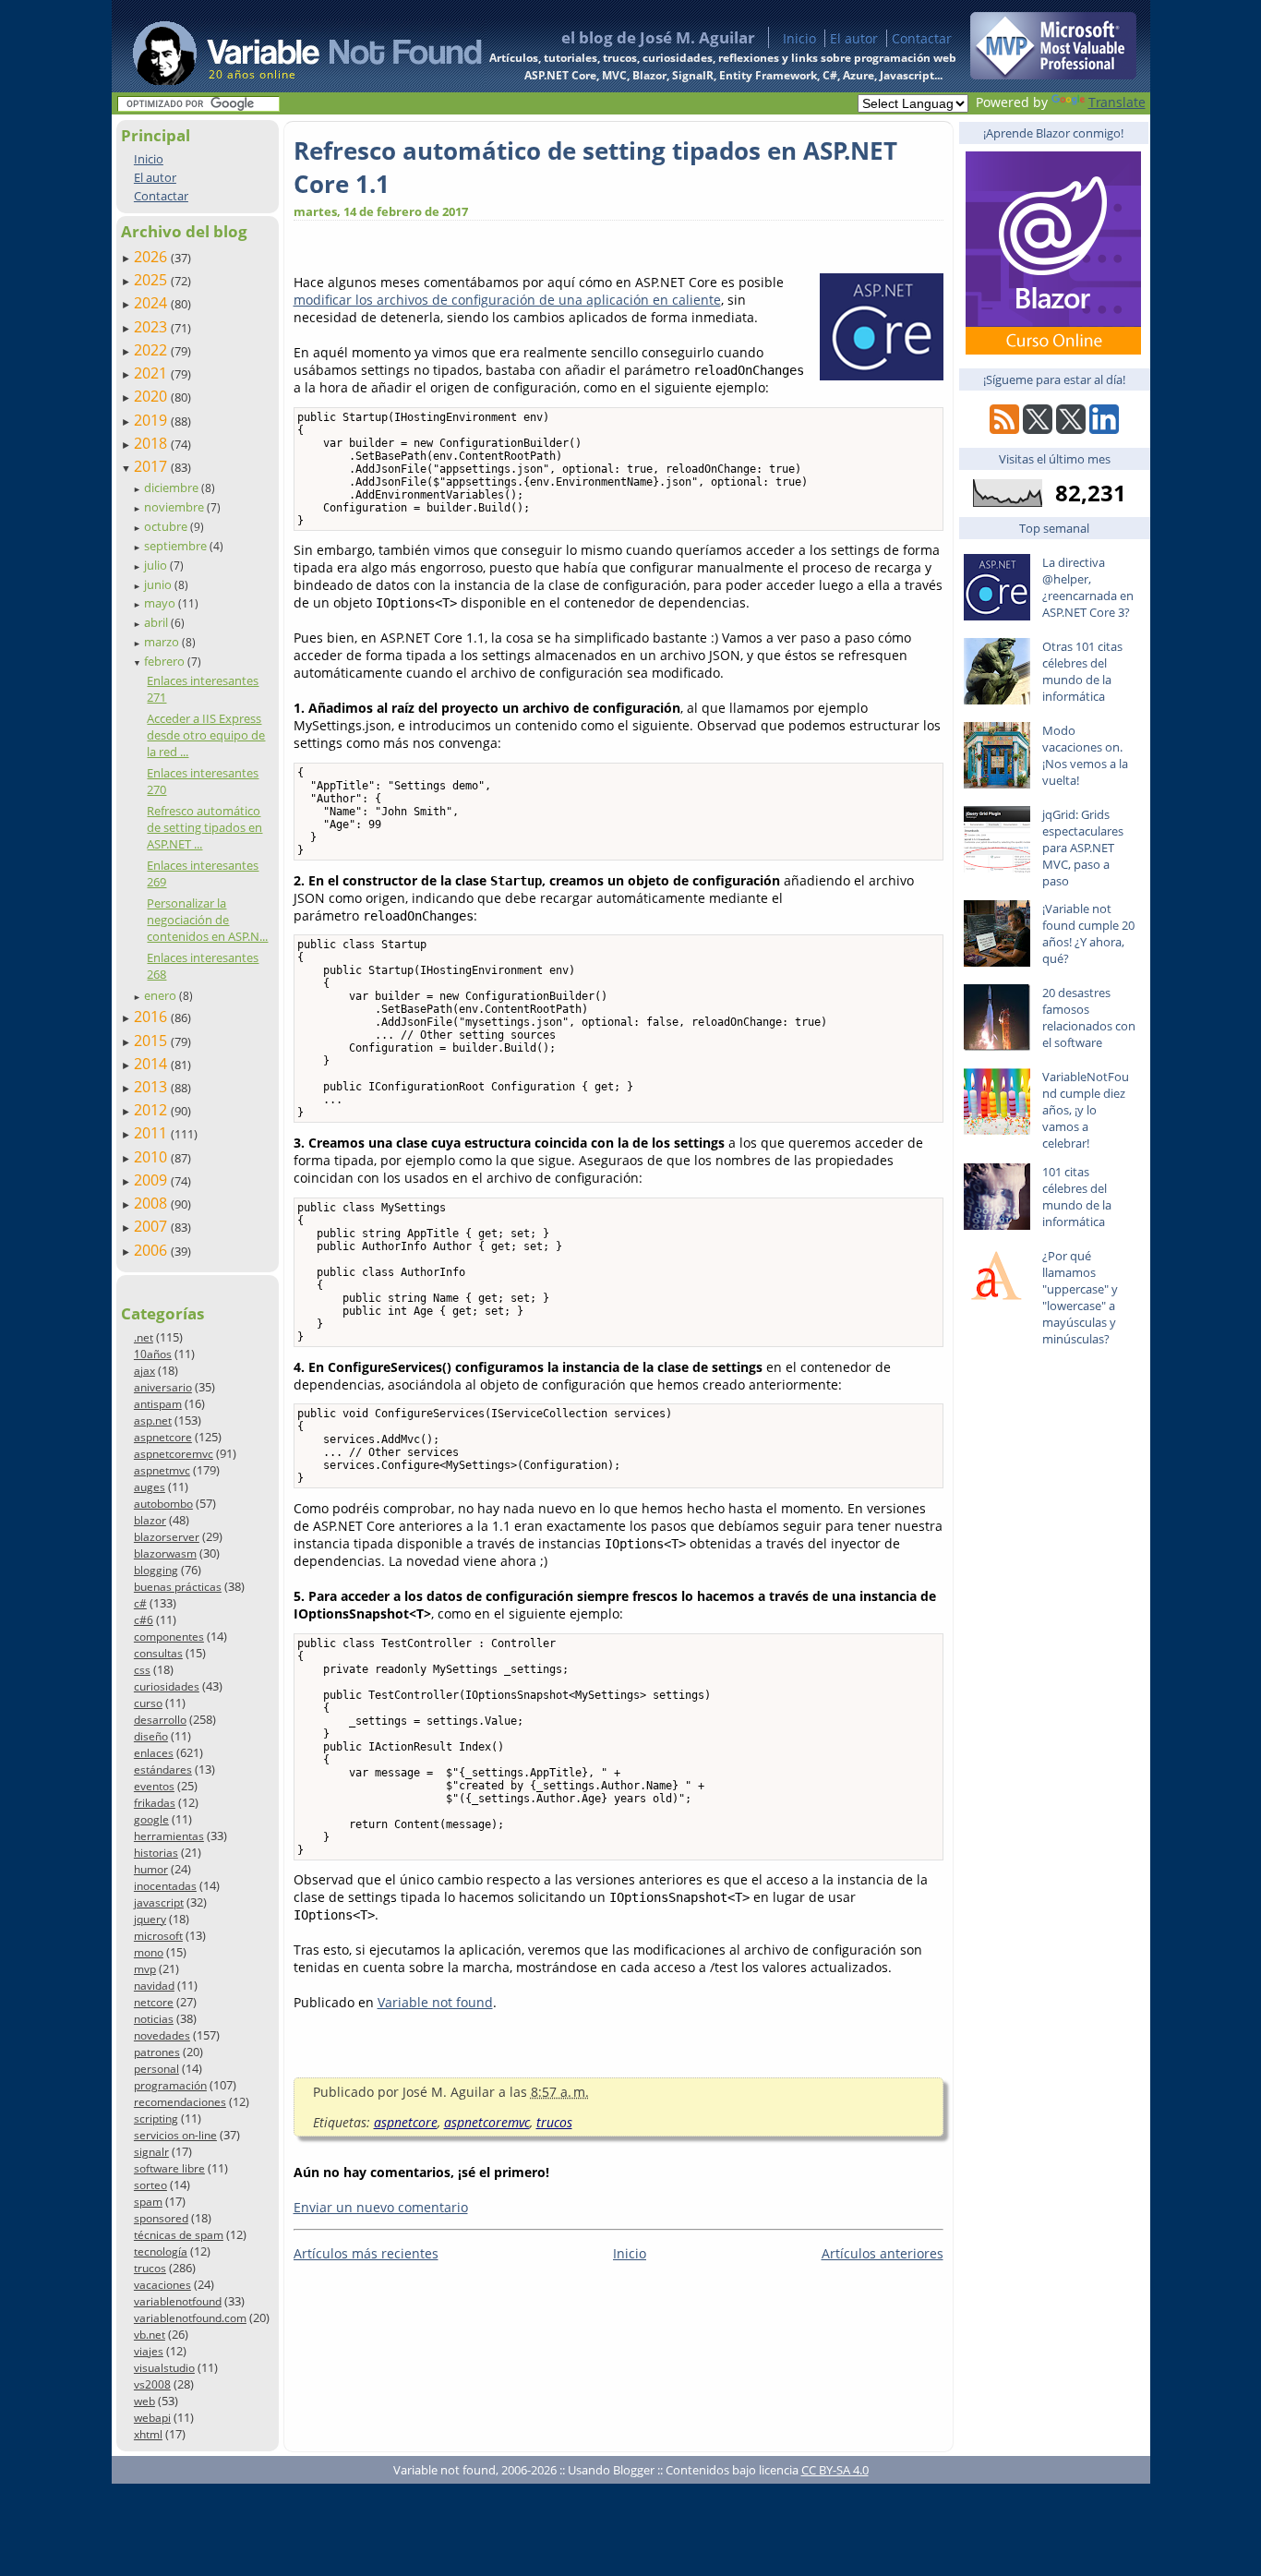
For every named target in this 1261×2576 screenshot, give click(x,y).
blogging (156, 1570)
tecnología (161, 2251)
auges (150, 1487)
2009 (152, 1180)
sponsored (161, 2218)
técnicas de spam (179, 2235)
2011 (152, 1133)
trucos (150, 2268)
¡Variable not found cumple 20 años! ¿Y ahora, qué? (1088, 933)
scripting (156, 2119)
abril (157, 622)
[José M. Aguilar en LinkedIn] (1104, 429)
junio (159, 584)
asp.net (153, 1420)
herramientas (169, 1836)
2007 (152, 1226)
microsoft (158, 1936)
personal (156, 2069)
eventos (154, 1786)
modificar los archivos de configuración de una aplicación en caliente (507, 300)
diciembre (173, 488)
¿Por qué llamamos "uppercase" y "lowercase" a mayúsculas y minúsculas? (1080, 1297)
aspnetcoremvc (174, 1454)
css (142, 1670)
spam (148, 2202)
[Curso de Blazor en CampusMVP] (1053, 349)
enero (162, 995)
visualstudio (164, 2368)
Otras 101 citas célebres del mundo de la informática (1082, 671)
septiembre (177, 546)
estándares (163, 1769)
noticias (154, 2019)
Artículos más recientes (366, 2253)
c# (140, 1603)
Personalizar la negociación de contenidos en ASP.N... (207, 920)
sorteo (150, 2185)
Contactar (922, 38)
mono (149, 1952)
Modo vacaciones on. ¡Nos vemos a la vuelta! (1085, 755)
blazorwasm (165, 1553)
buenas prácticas (178, 1587)
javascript (159, 1902)
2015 (152, 1041)
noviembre (175, 507)
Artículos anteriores (883, 2253)
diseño (151, 1736)
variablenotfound (178, 2301)
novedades (162, 2035)
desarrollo (160, 1720)
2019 (152, 420)
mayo (161, 603)
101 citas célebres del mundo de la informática (1077, 1197)
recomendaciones (180, 2102)
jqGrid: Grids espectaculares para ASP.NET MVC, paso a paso (1083, 848)
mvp (145, 1969)
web (144, 2401)
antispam (158, 1404)
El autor (854, 38)
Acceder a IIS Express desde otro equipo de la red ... (206, 735)
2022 (152, 350)
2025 (152, 280)
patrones (157, 2052)
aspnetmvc (162, 1470)
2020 (152, 396)
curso (148, 1703)
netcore (154, 2002)
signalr (151, 2152)
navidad (154, 1986)
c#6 (144, 1620)
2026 (152, 257)
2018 (152, 443)
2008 (152, 1203)
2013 (152, 1087)
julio (157, 565)
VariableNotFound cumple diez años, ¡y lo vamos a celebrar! (1086, 1110)
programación (170, 2085)
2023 (152, 327)
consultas (158, 1653)
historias (156, 1853)
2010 (152, 1157)
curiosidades (167, 1686)
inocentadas (165, 1886)
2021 (152, 373)
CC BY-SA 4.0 (835, 2470)
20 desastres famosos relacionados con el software (1089, 1017)
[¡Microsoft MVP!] (1053, 74)
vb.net (150, 2335)
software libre (169, 2168)
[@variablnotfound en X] (1071, 429)
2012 (152, 1110)
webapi (152, 2418)
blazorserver (167, 1537)
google (151, 1819)
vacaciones (162, 2285)
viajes (149, 2351)
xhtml (148, 2434)
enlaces (154, 1753)
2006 (152, 1250)
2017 (152, 466)
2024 (152, 303)
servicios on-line (175, 2135)
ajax (144, 1371)
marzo (163, 642)
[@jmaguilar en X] (1038, 429)
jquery (150, 1919)
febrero (166, 661)
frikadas (155, 1803)
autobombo (163, 1504)
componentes (169, 1637)
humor (151, 1869)
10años (153, 1354)
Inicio (799, 38)
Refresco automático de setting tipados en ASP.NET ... (204, 827)
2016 (152, 1017)
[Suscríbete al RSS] (1004, 429)
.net (144, 1337)
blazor (150, 1520)
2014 (152, 1064)
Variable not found (435, 2002)
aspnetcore (163, 1437)
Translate (1117, 102)
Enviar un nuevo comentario (381, 2207)
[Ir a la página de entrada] (290, 46)
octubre (167, 526)
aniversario (163, 1387)
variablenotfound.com (190, 2318)
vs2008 (152, 2384)
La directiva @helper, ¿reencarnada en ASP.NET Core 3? (1088, 587)
